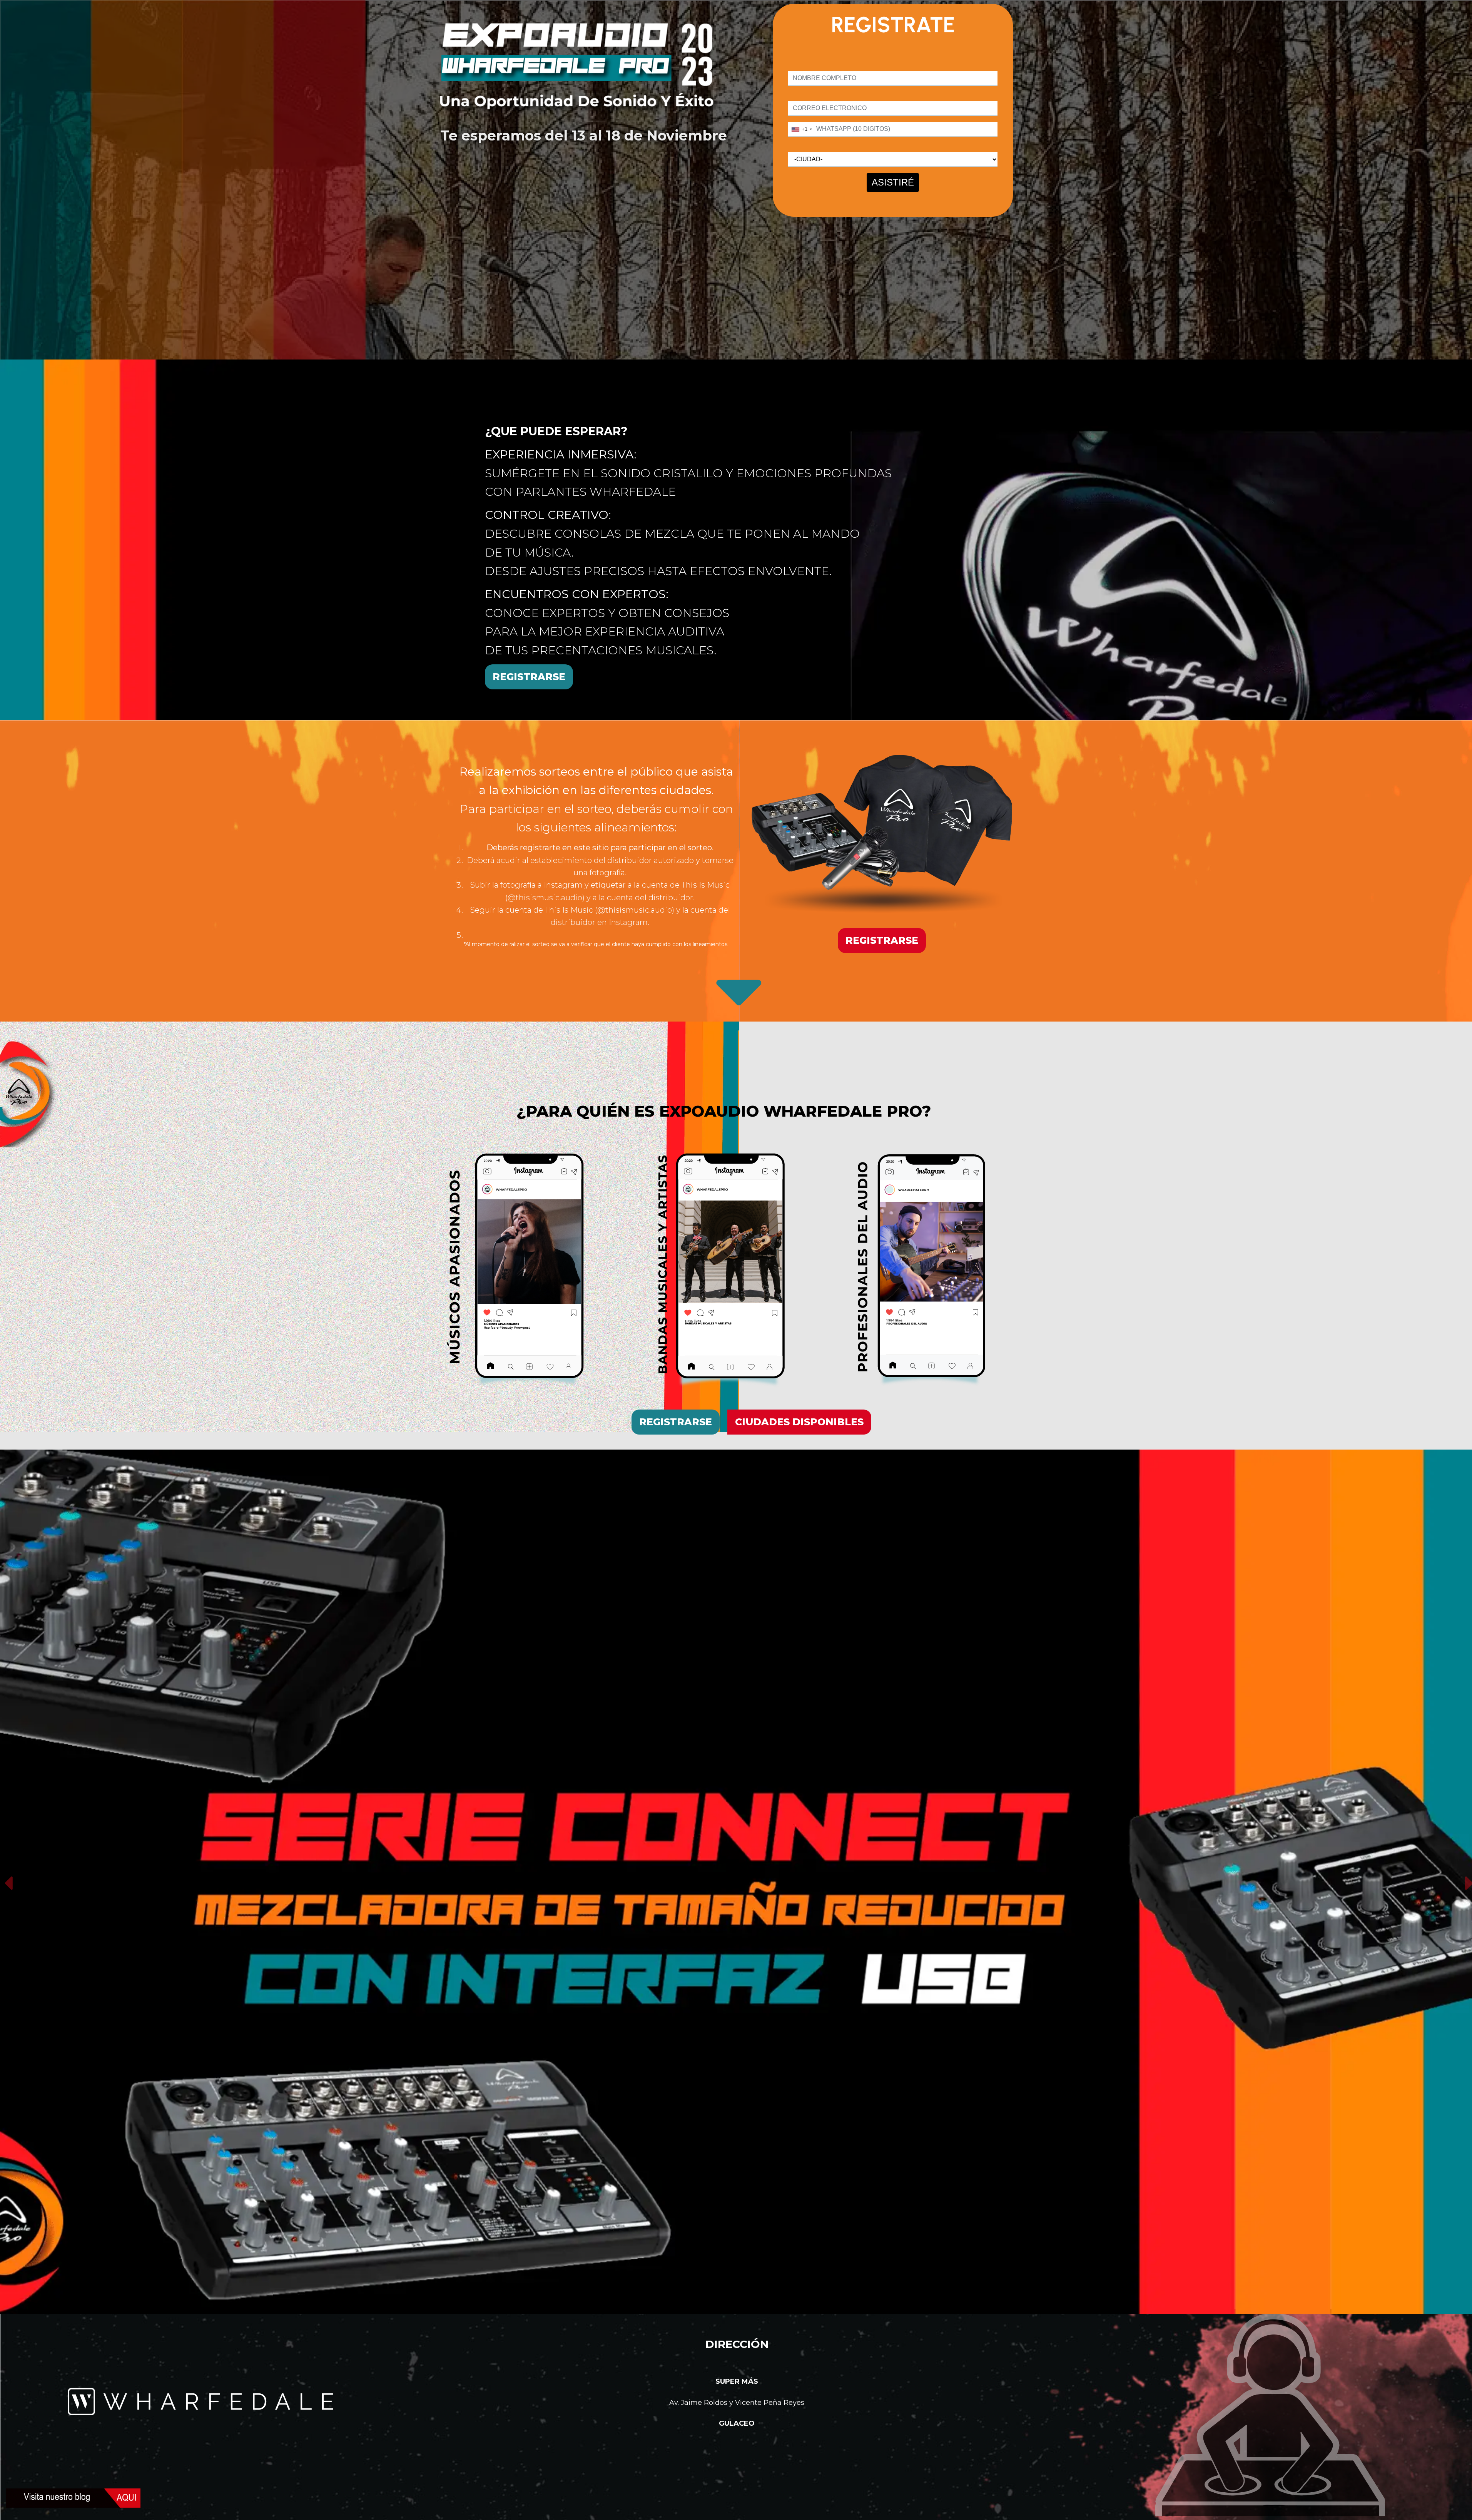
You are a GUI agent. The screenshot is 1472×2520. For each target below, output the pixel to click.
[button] (8, 1883)
